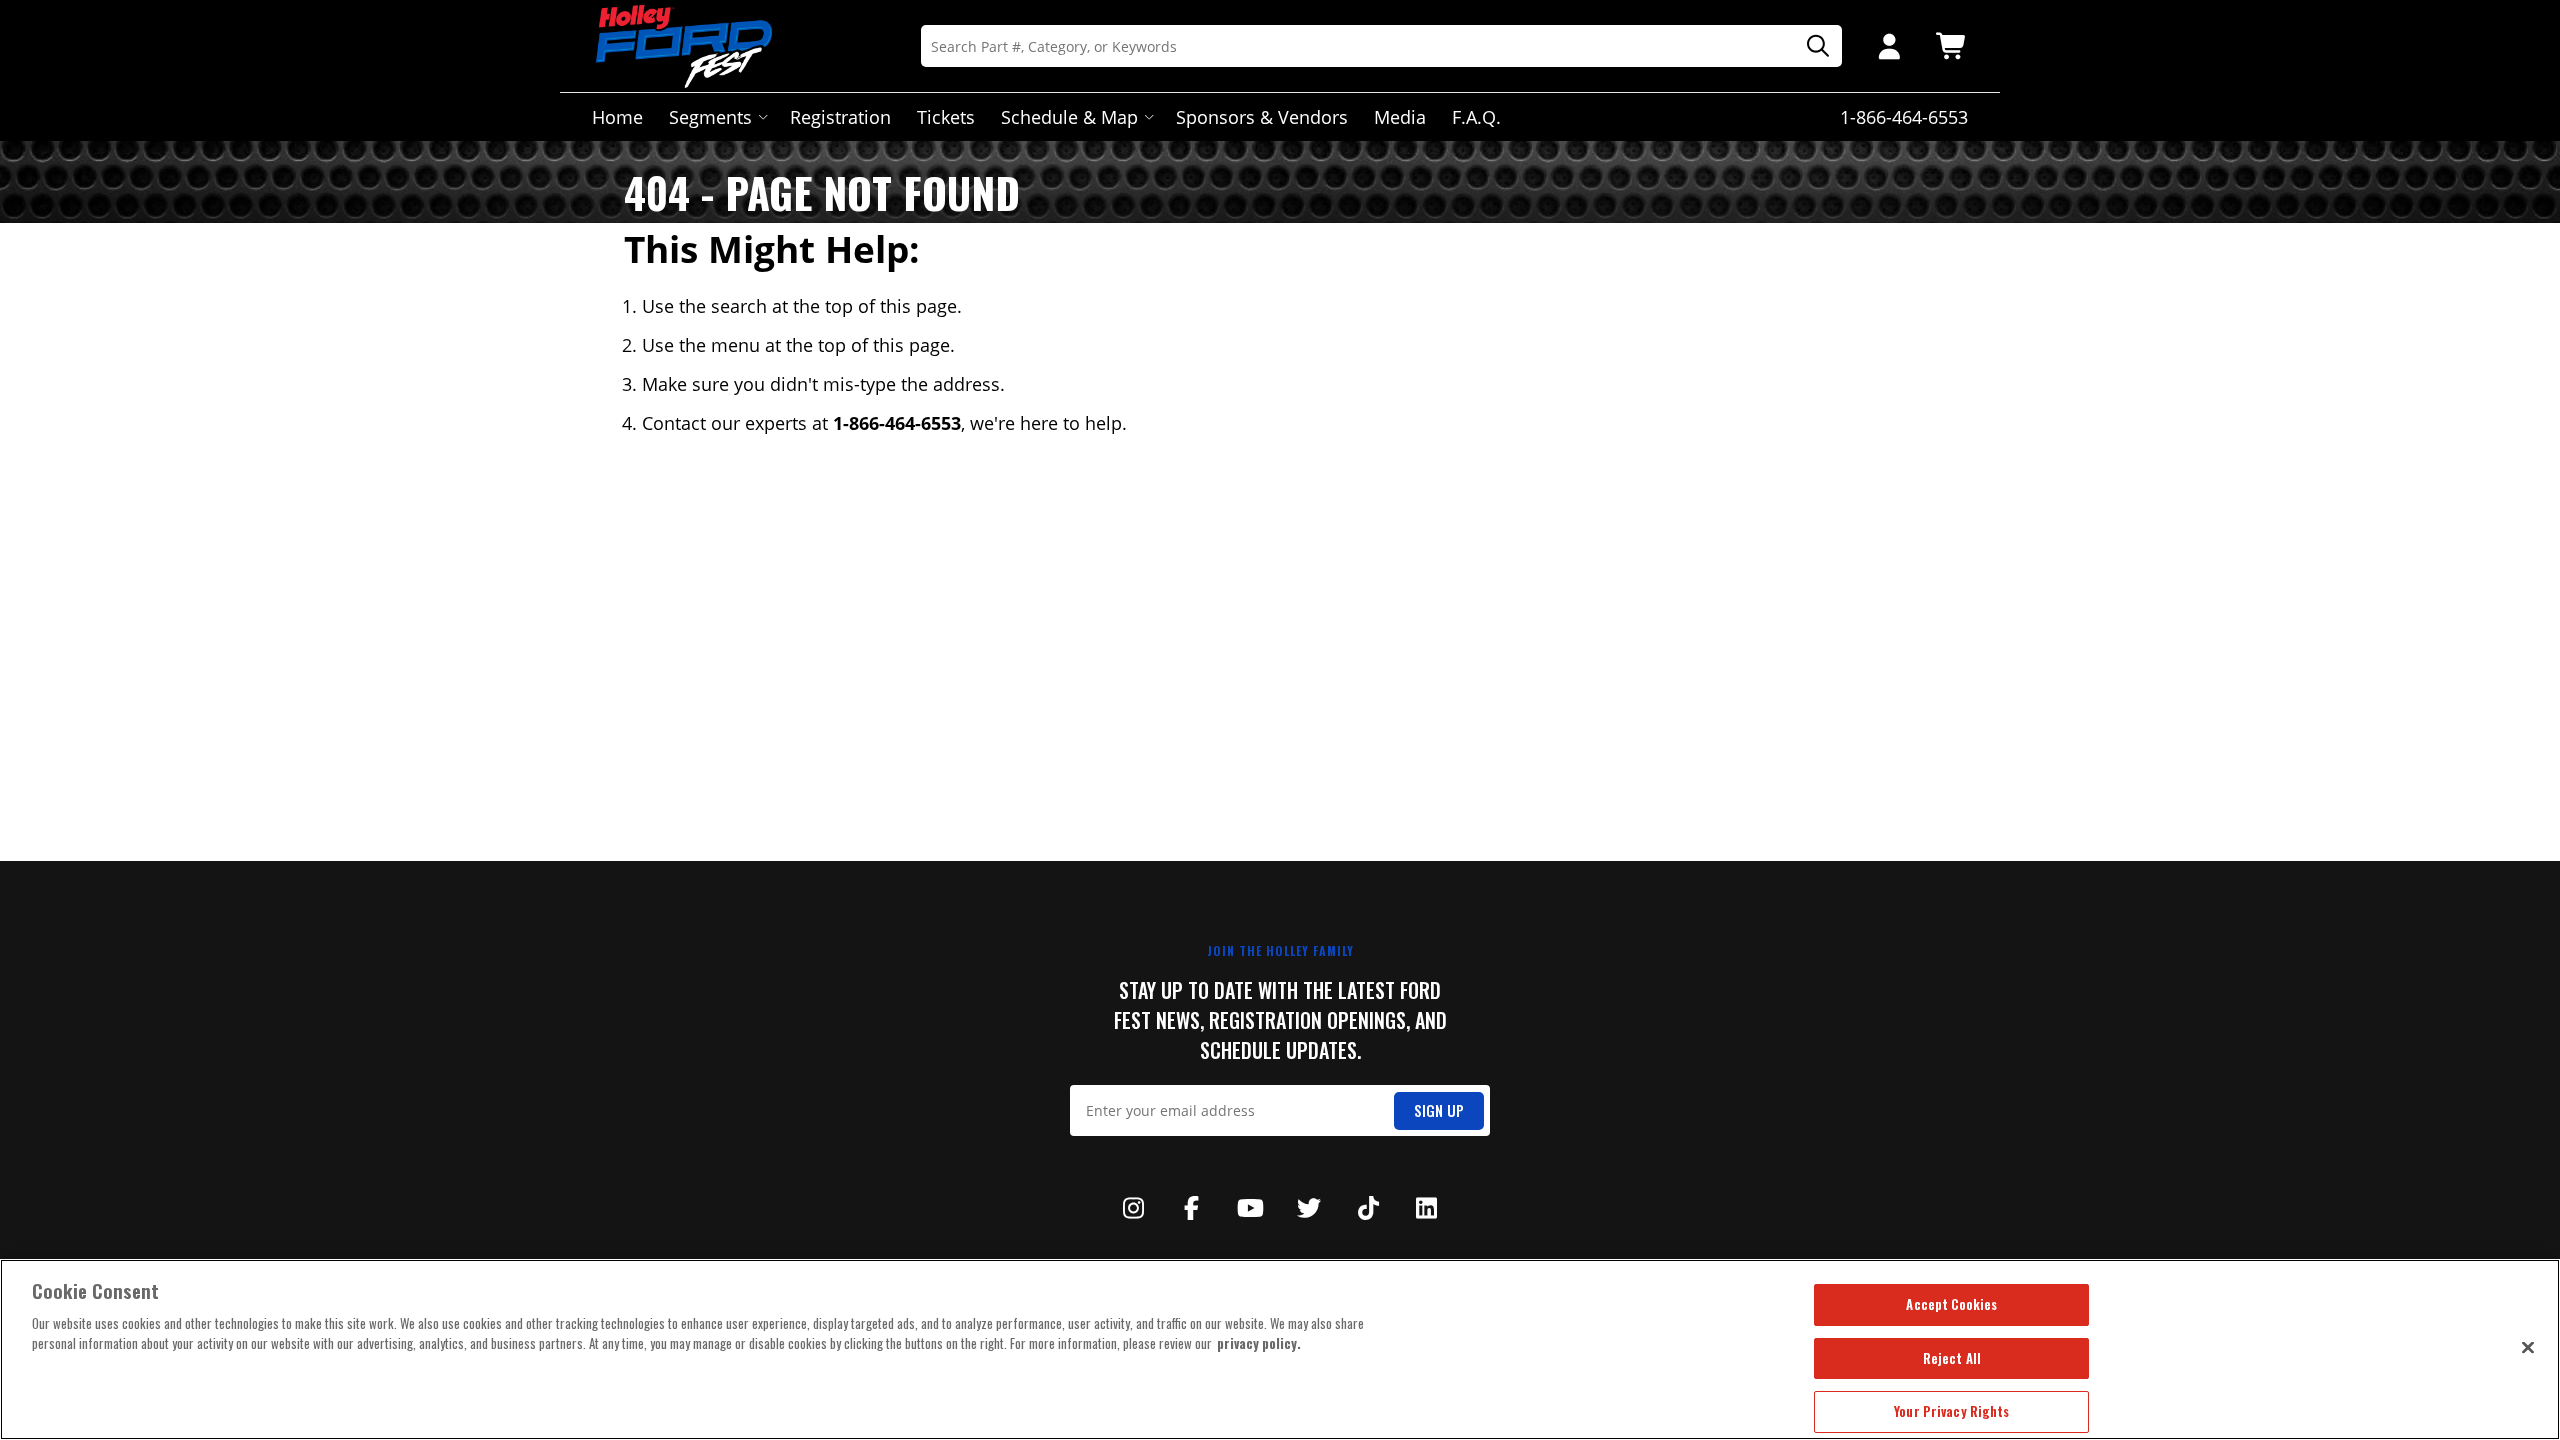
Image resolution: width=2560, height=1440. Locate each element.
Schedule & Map (1069, 117)
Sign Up (1439, 1110)
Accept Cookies (1951, 1304)
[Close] (2528, 1347)
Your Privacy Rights (1951, 1411)
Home (617, 117)
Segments (710, 117)
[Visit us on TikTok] (1368, 1208)
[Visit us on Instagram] (1133, 1208)
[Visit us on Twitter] (1309, 1208)
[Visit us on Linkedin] (1427, 1208)
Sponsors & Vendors (1262, 117)
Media (1400, 117)
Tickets (946, 117)
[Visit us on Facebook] (1192, 1208)
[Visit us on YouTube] (1251, 1208)
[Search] (1811, 46)
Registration (840, 117)
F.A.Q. (1476, 117)
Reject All (1952, 1358)
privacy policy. (1259, 1343)
